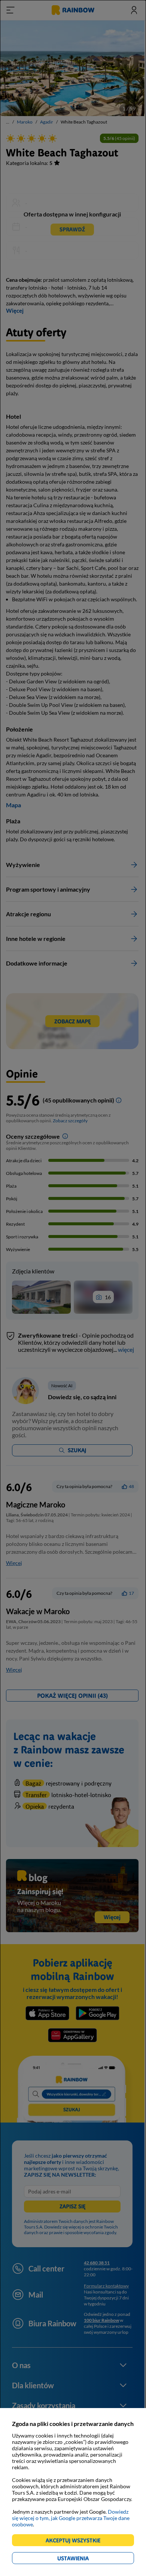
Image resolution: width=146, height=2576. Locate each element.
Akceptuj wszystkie (76, 2541)
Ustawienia (86, 2559)
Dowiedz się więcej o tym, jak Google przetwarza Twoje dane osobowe (71, 2518)
